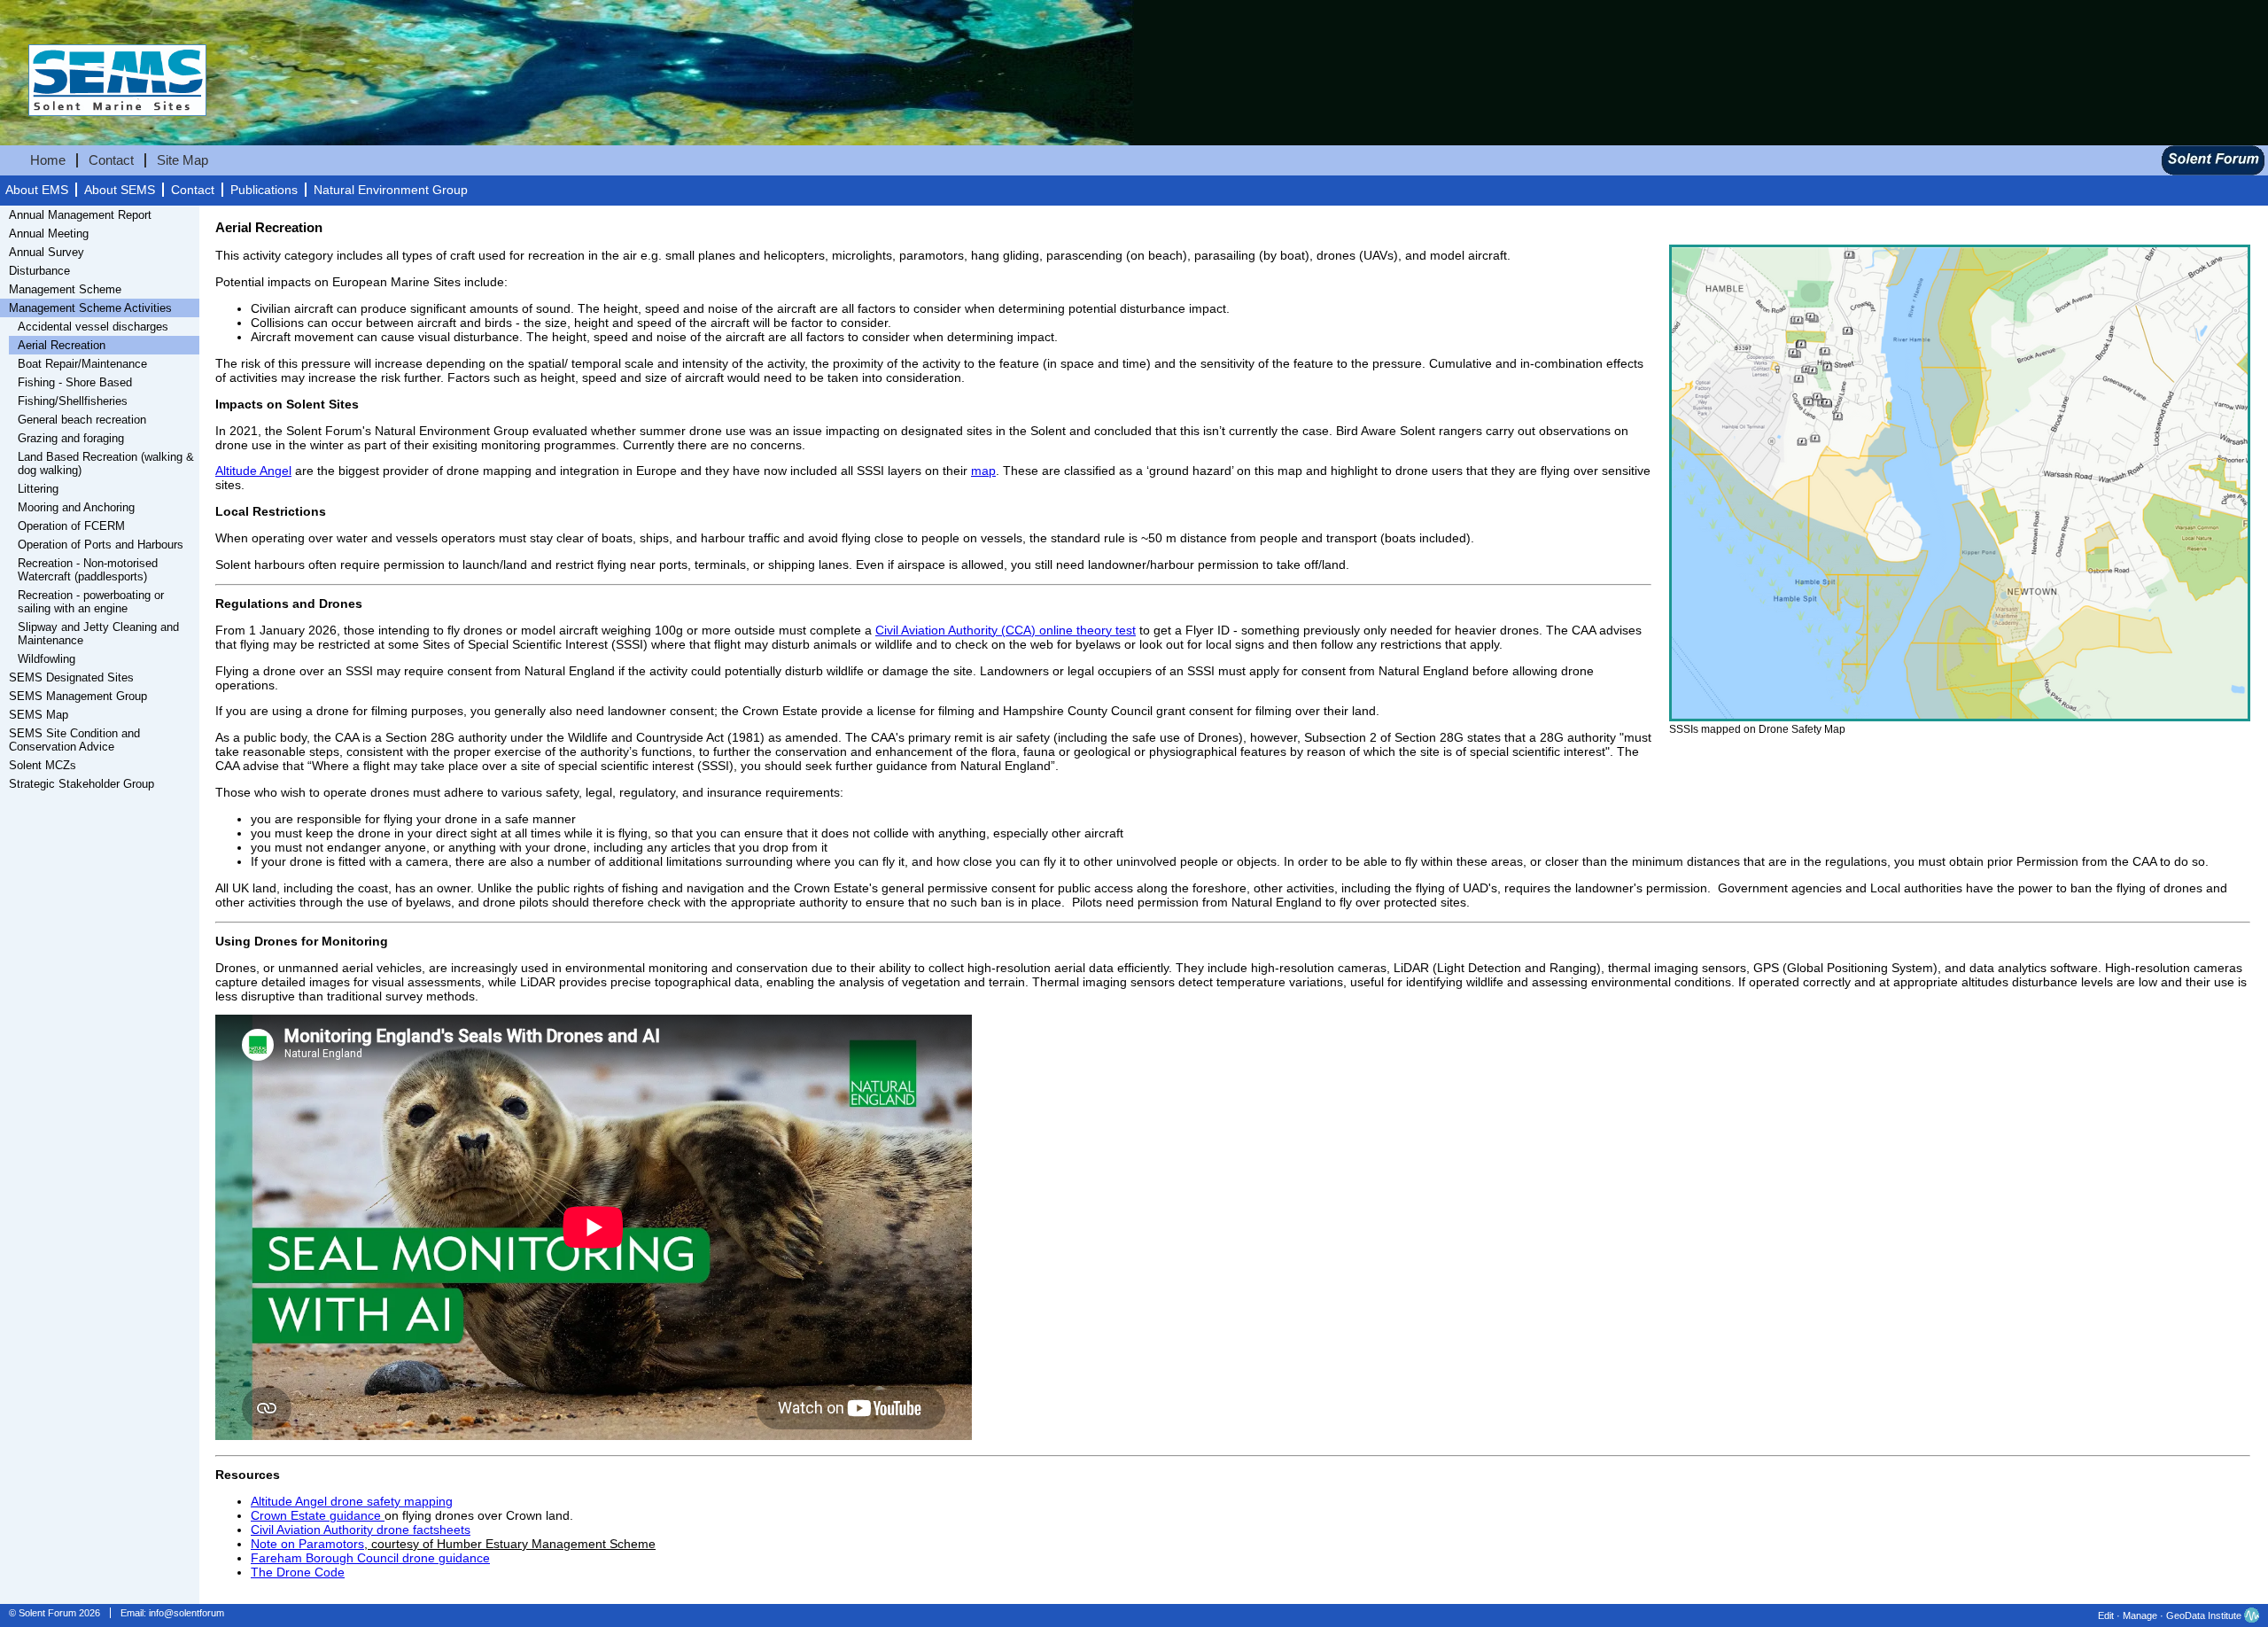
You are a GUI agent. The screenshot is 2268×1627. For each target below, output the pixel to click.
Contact (111, 160)
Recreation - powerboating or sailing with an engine (91, 602)
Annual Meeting (49, 234)
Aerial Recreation (62, 345)
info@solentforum (186, 1613)
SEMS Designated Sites (71, 677)
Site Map (183, 160)
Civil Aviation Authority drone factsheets (361, 1530)
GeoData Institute (2204, 1615)
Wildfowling (47, 659)
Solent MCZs (43, 765)
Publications (264, 190)
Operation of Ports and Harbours (101, 545)
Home (48, 160)
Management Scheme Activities (90, 308)
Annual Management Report (80, 215)
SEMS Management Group (78, 696)
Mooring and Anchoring (76, 507)
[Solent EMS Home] (103, 135)
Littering (38, 489)
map (983, 471)
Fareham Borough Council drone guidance (370, 1558)
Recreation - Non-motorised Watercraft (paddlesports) (88, 570)
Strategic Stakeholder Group (82, 784)
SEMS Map (39, 715)
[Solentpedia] (2213, 171)
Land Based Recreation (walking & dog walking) (106, 463)
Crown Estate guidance (318, 1515)
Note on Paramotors (307, 1544)
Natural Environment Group (391, 190)
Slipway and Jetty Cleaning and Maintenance (98, 634)
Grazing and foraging (71, 438)
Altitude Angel (253, 471)
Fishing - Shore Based (75, 382)
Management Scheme (65, 289)
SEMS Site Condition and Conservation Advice (74, 740)
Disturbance (39, 271)
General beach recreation (82, 420)
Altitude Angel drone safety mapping (352, 1501)
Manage (2140, 1615)
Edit (2106, 1615)
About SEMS (120, 190)
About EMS (37, 190)
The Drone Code (298, 1572)
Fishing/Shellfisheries (73, 401)
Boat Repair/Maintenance (82, 364)
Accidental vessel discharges (93, 327)
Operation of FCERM (71, 526)
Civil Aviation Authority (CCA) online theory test (1006, 630)
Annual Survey (47, 252)
